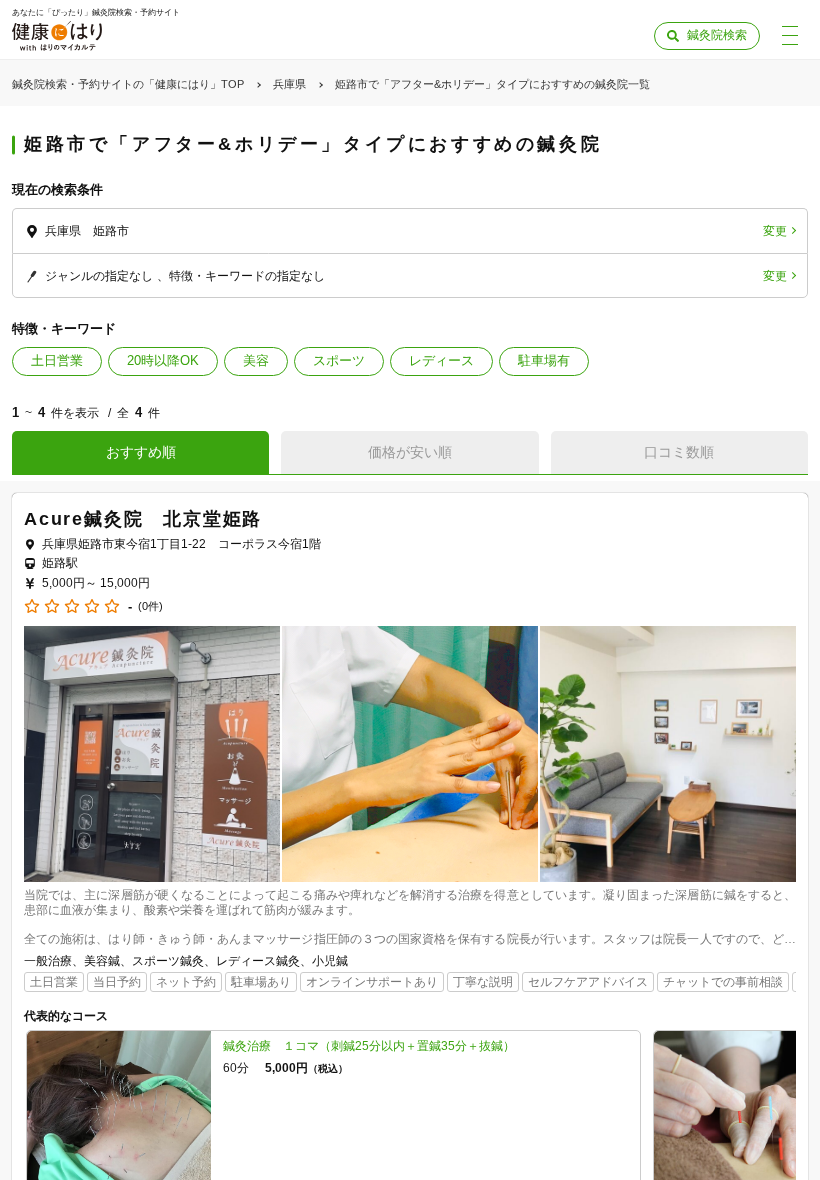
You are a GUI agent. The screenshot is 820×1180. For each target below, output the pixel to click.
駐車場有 (544, 360)
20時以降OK (163, 360)
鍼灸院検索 (717, 35)
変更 (775, 231)
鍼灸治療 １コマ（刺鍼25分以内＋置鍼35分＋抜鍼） (369, 1046)
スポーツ (339, 360)
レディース (441, 360)
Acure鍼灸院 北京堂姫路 (143, 519)
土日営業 (57, 360)
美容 (256, 360)
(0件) (150, 606)
